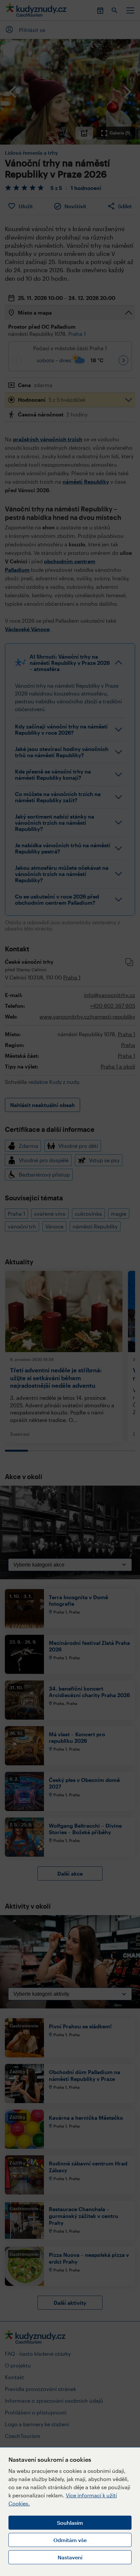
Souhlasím (70, 2523)
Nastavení (70, 2557)
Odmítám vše (70, 2540)
